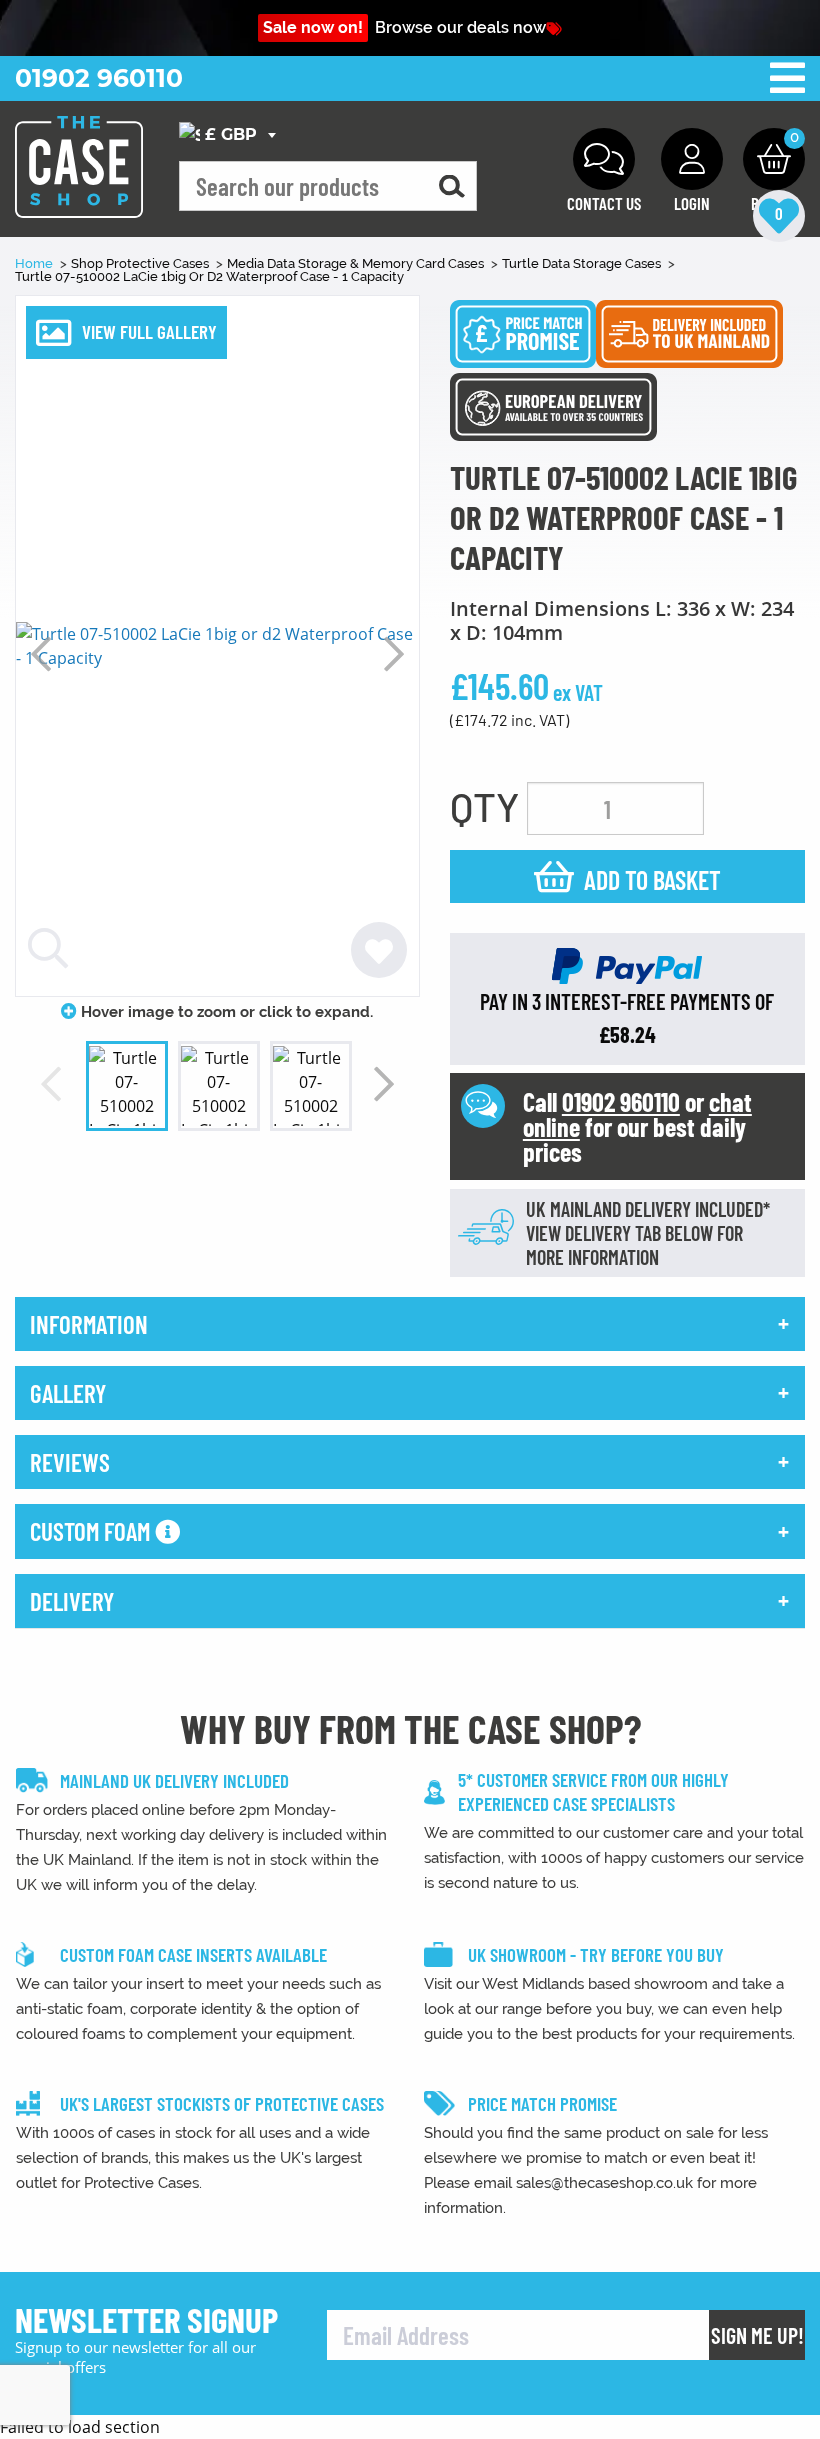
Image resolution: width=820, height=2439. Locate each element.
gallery (68, 1393)
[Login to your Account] (692, 159)
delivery (72, 1601)
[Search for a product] (452, 186)
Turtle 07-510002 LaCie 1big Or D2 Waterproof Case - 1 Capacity (209, 276)
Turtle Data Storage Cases (583, 263)
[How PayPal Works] (627, 965)
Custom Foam (92, 1531)
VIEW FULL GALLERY (149, 331)
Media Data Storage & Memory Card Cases (357, 263)
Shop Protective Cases (141, 263)
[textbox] (231, 135)
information (89, 1324)
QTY (484, 806)
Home (35, 263)
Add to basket (652, 879)
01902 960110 (99, 78)
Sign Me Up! (757, 2335)
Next (394, 654)
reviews (70, 1462)
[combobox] (231, 135)
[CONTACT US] (604, 159)
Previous (41, 654)
